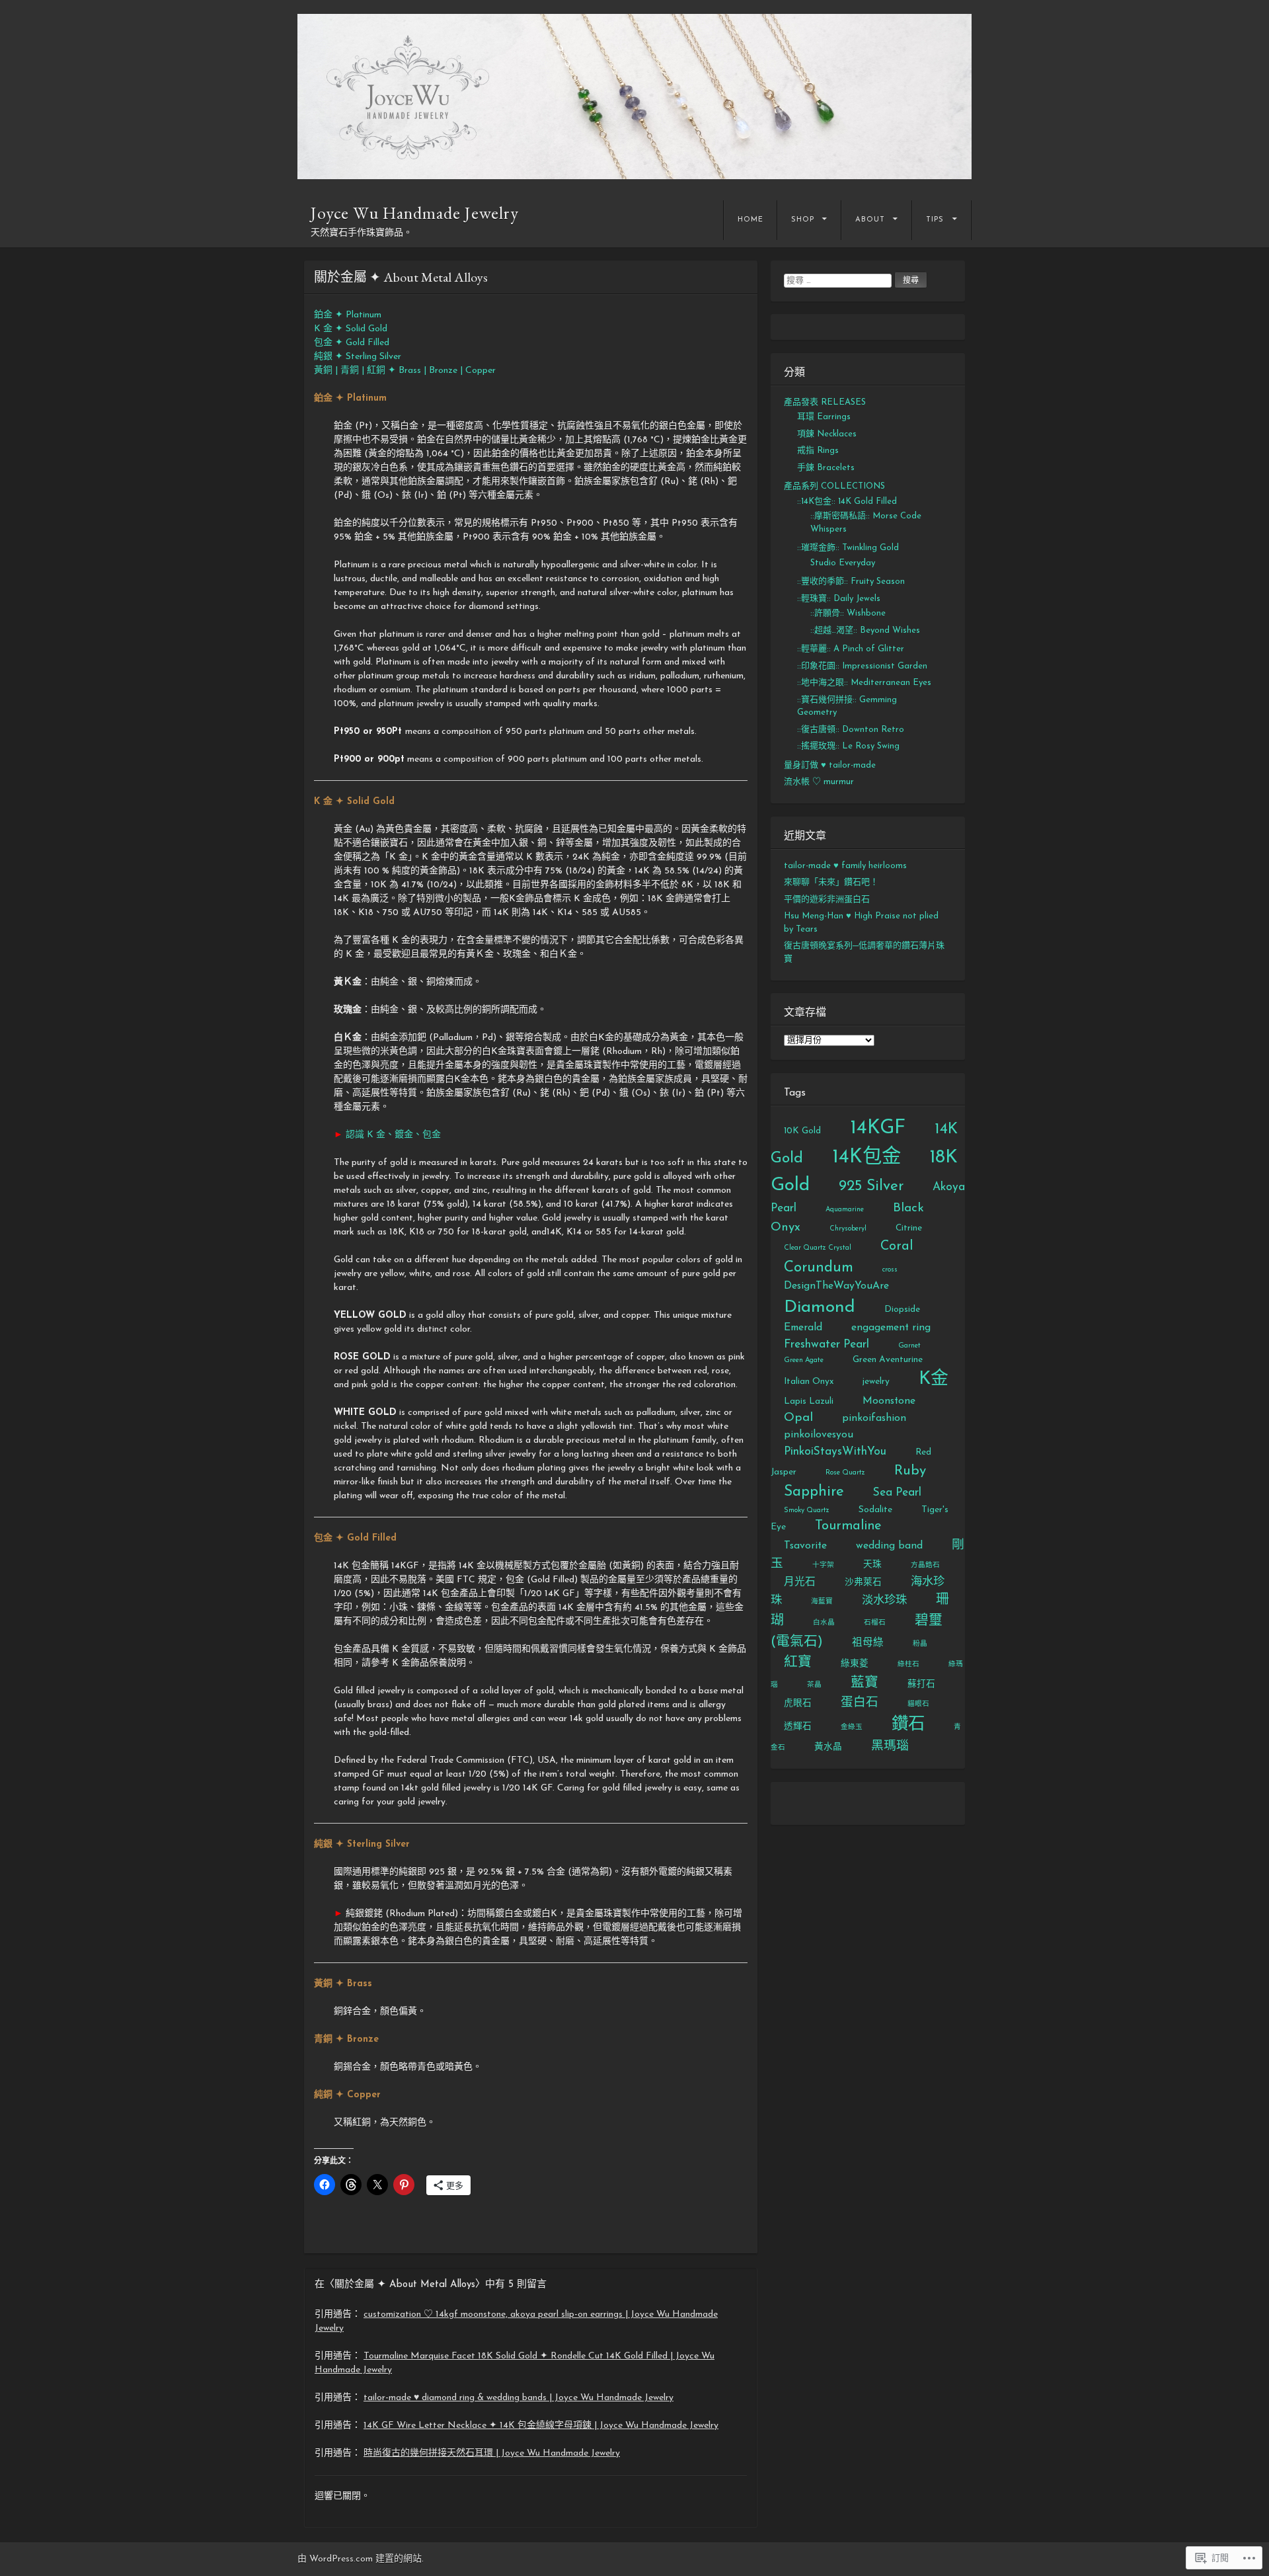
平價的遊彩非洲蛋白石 (827, 900)
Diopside (902, 1309)
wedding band (889, 1546)
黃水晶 (828, 1747)
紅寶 (798, 1663)
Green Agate (804, 1360)
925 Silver (871, 1187)
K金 (934, 1380)
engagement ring (891, 1328)
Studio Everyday (843, 563)
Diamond (820, 1308)
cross (890, 1270)
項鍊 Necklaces (827, 434)
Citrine (909, 1228)
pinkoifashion (874, 1418)
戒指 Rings (818, 451)
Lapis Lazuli (809, 1401)
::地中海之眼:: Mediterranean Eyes (864, 683)
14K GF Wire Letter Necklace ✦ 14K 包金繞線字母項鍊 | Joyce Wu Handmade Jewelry (541, 2426)
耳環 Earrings (824, 417)
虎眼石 (798, 1704)
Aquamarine (845, 1210)
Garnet (909, 1346)
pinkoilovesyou (819, 1435)
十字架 (823, 1565)
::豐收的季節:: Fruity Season (851, 582)
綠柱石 (908, 1665)
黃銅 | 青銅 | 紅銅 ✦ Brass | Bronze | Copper (405, 371)
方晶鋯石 (925, 1565)
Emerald (803, 1328)
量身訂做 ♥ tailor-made (830, 765)
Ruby (910, 1471)
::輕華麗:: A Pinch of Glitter (851, 649)
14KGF (878, 1128)
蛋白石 (860, 1703)
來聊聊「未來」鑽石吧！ (831, 882)
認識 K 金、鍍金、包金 (393, 1135)
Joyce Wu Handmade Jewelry (415, 213)
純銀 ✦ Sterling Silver (358, 357)
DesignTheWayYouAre (836, 1286)
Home (750, 220)
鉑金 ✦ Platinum (348, 315)
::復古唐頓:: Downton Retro (851, 730)
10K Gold (802, 1131)
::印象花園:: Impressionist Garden (862, 666)
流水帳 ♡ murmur (819, 782)
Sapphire (814, 1492)
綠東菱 (855, 1664)
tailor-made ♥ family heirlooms (845, 866)
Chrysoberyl (848, 1229)
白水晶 (824, 1623)
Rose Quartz (845, 1473)
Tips (935, 220)
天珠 (872, 1565)
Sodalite (875, 1510)
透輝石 (798, 1727)
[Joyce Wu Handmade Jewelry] (634, 97)
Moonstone (889, 1401)
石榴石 (875, 1623)
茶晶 (814, 1685)
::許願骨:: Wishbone (848, 613)
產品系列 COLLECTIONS (834, 486)
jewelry (876, 1382)
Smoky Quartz (807, 1510)
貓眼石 (918, 1704)
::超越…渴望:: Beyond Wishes (865, 630)
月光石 (800, 1582)
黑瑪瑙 (890, 1747)
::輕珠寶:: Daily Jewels (839, 599)
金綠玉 (852, 1727)
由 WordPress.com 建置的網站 (360, 2559)
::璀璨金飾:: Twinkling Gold (848, 548)
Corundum (819, 1268)
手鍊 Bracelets (826, 468)
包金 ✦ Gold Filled (352, 343)
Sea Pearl (897, 1493)
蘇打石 (921, 1684)
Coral (897, 1246)
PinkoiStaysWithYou (835, 1452)
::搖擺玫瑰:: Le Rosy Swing (848, 746)
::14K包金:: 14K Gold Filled (847, 502)
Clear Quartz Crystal (818, 1248)
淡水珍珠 (884, 1600)
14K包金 (866, 1157)
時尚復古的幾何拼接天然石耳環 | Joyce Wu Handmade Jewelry (492, 2453)
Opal (798, 1418)
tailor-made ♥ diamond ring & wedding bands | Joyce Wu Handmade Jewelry (519, 2398)
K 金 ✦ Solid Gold (351, 329)
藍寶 (865, 1683)
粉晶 (920, 1644)
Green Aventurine (888, 1360)
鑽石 (908, 1725)
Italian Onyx (809, 1382)
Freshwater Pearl (827, 1345)
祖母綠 (868, 1643)
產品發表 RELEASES (825, 402)
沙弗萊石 (863, 1583)
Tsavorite (805, 1546)
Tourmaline (848, 1526)
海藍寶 (822, 1602)
